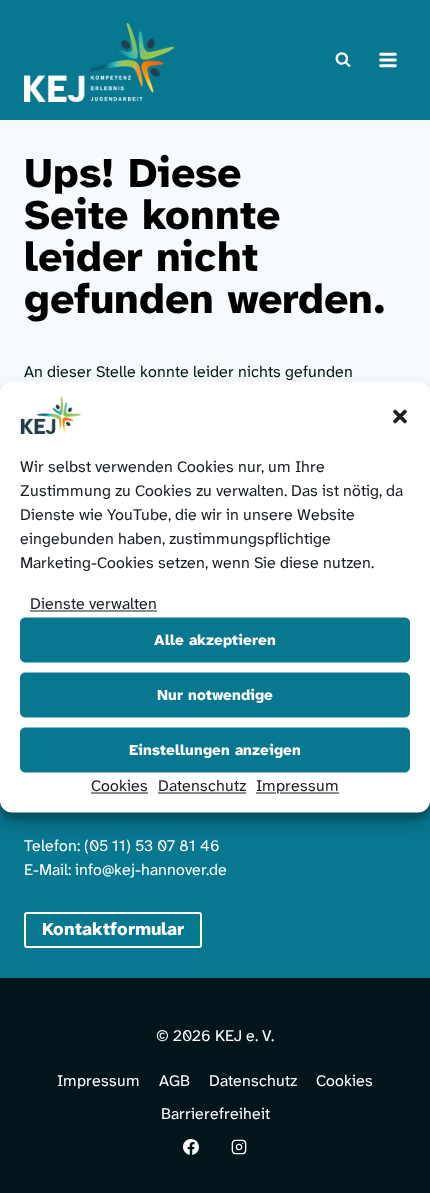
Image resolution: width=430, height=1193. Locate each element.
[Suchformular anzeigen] (343, 60)
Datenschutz (202, 784)
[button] (400, 416)
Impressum (297, 784)
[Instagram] (239, 1147)
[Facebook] (191, 1147)
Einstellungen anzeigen (215, 750)
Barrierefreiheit (215, 1113)
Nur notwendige (215, 695)
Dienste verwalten (93, 602)
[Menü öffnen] (387, 59)
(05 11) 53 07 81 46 (152, 845)
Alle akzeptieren (215, 640)
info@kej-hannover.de (151, 869)
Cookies (119, 784)
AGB (174, 1080)
